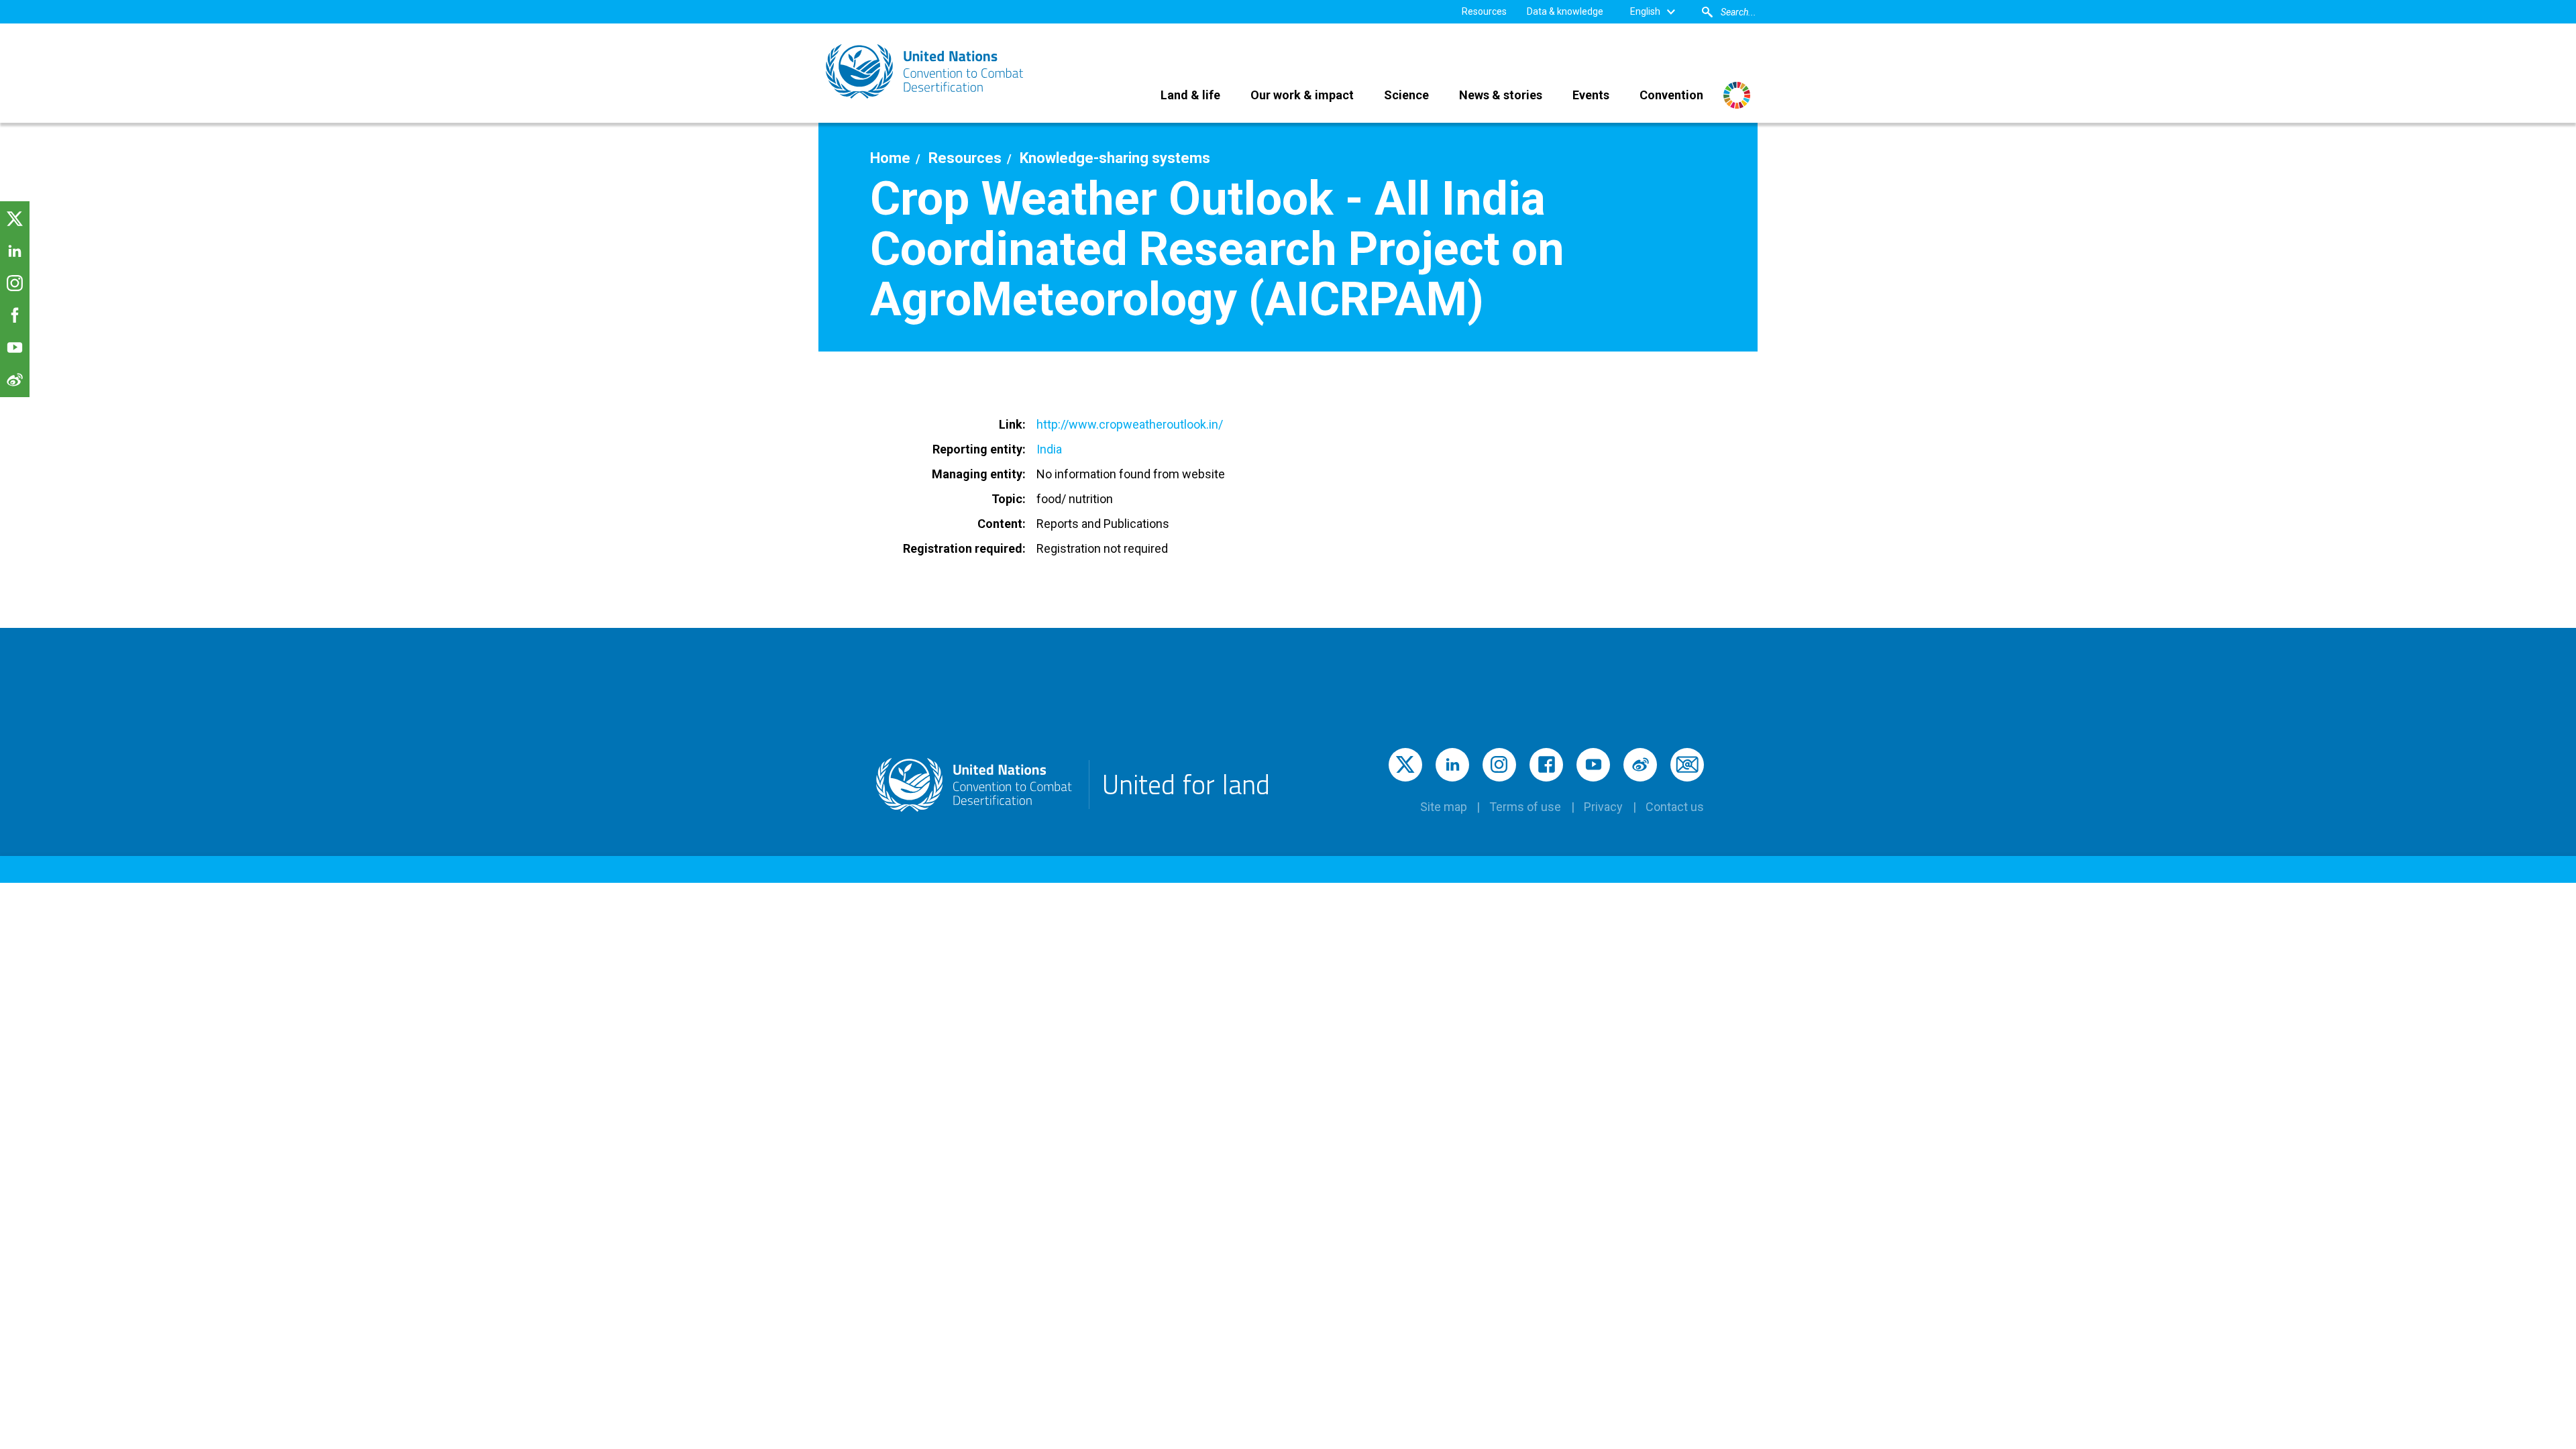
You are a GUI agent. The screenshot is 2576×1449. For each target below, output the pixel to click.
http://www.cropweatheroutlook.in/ (1130, 424)
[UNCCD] (926, 71)
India (1049, 449)
